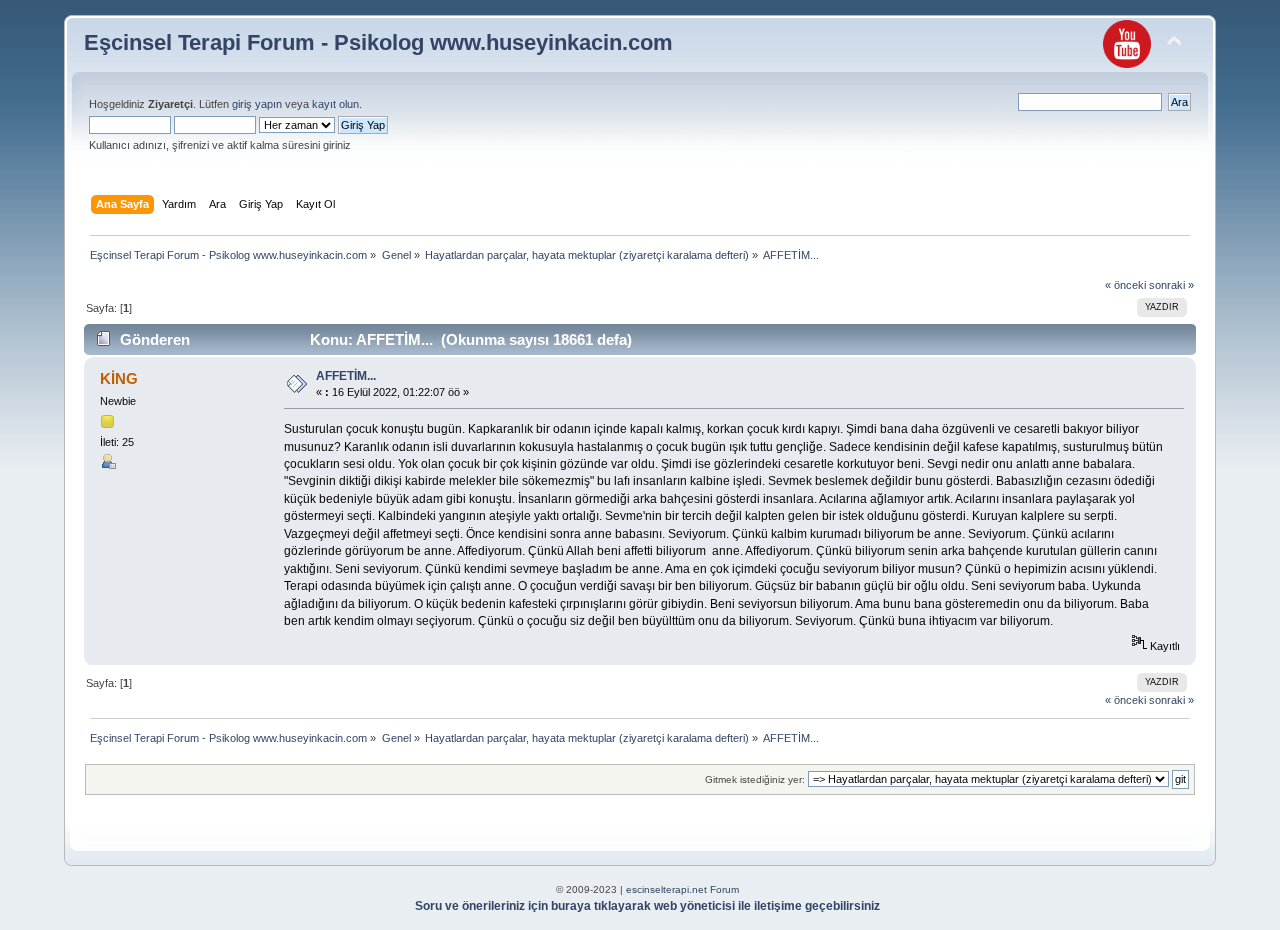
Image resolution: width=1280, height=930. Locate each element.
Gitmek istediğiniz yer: (755, 779)
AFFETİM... (346, 376)
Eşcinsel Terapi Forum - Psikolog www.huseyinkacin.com (378, 42)
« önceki (1125, 285)
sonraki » (1171, 285)
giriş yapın (257, 104)
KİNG (119, 378)
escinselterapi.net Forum (682, 889)
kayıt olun (335, 104)
